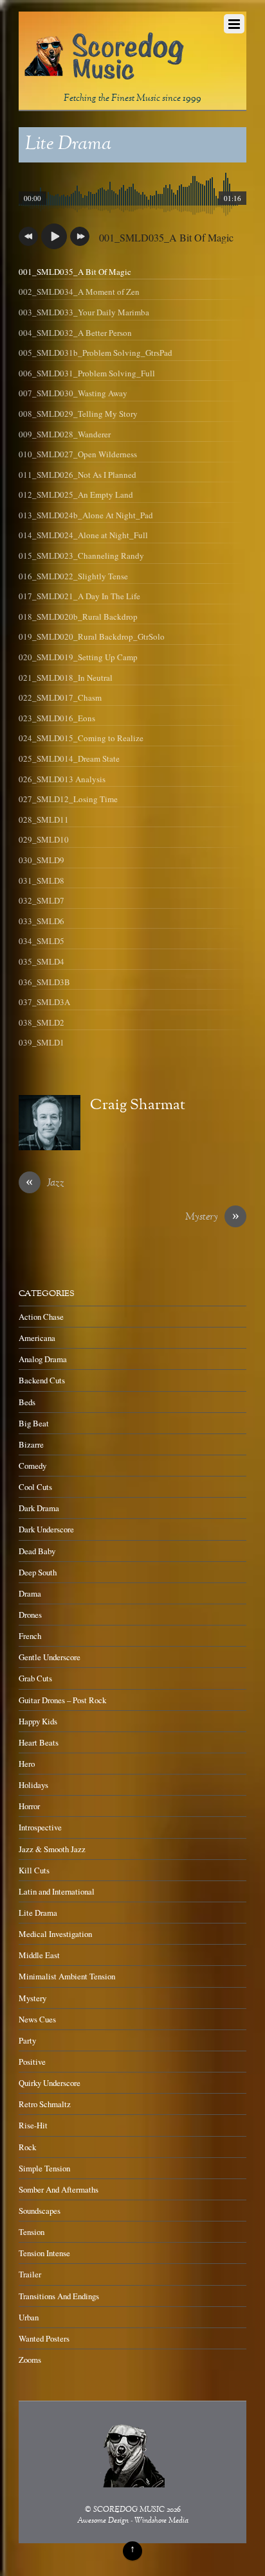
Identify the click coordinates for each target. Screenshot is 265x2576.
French (30, 1636)
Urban (29, 2317)
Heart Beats (39, 1742)
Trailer (30, 2274)
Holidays (33, 1785)
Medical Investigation (55, 1934)
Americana (37, 1338)
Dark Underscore (46, 1529)
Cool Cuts (35, 1487)
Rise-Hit (33, 2125)
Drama (30, 1593)
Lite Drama (68, 145)
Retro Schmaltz (45, 2104)
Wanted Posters (44, 2338)
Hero (27, 1764)
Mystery (212, 1218)
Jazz (45, 1184)
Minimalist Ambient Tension (67, 1976)
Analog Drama (43, 1359)
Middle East (39, 1955)
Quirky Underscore (50, 2083)
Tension (32, 2232)
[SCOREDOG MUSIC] (104, 74)
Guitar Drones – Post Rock (62, 1700)
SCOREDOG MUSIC (129, 2510)
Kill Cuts (34, 1870)
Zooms (30, 2360)
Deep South (38, 1572)
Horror (29, 1806)
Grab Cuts (35, 1678)
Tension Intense (44, 2253)
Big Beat (34, 1423)
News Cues (37, 2019)
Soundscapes (40, 2211)
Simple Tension (44, 2168)
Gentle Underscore (50, 1657)
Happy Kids (38, 1721)
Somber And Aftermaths (59, 2189)
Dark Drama (39, 1508)
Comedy (32, 1466)
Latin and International (57, 1891)
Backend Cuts (42, 1380)
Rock (27, 2147)
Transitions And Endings (59, 2296)
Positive (32, 2062)
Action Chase (41, 1317)
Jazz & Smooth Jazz (52, 1849)
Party (27, 2040)
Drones (30, 1615)
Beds (27, 1402)
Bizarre (31, 1444)
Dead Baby (37, 1551)
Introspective (40, 1827)
